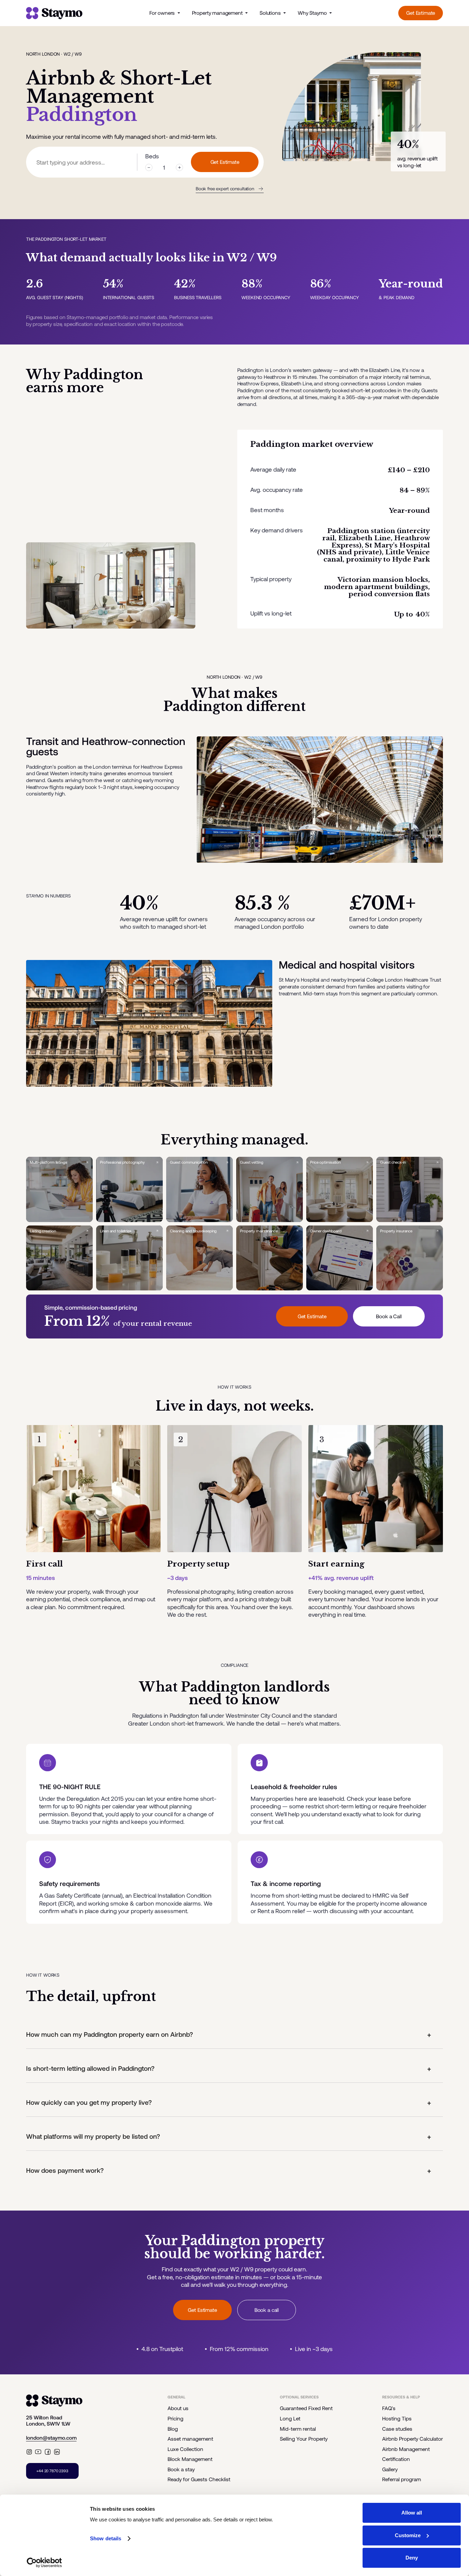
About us (178, 2408)
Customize (408, 2535)
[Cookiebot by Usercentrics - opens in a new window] (44, 2563)
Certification (396, 2459)
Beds (152, 156)
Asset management (190, 2439)
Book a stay (181, 2469)
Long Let (290, 2418)
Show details (106, 2538)
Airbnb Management (406, 2449)
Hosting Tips (397, 2418)
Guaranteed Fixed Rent (306, 2408)
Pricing (175, 2418)
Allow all (412, 2513)
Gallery (390, 2469)
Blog (173, 2429)
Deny (412, 2558)
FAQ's (389, 2408)
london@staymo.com (51, 2438)
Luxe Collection (185, 2449)
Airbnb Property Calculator (413, 2439)
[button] (235, 2035)
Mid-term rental (298, 2429)
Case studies (397, 2429)
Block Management (190, 2459)
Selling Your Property (304, 2439)
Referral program (402, 2479)
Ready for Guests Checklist (199, 2479)
